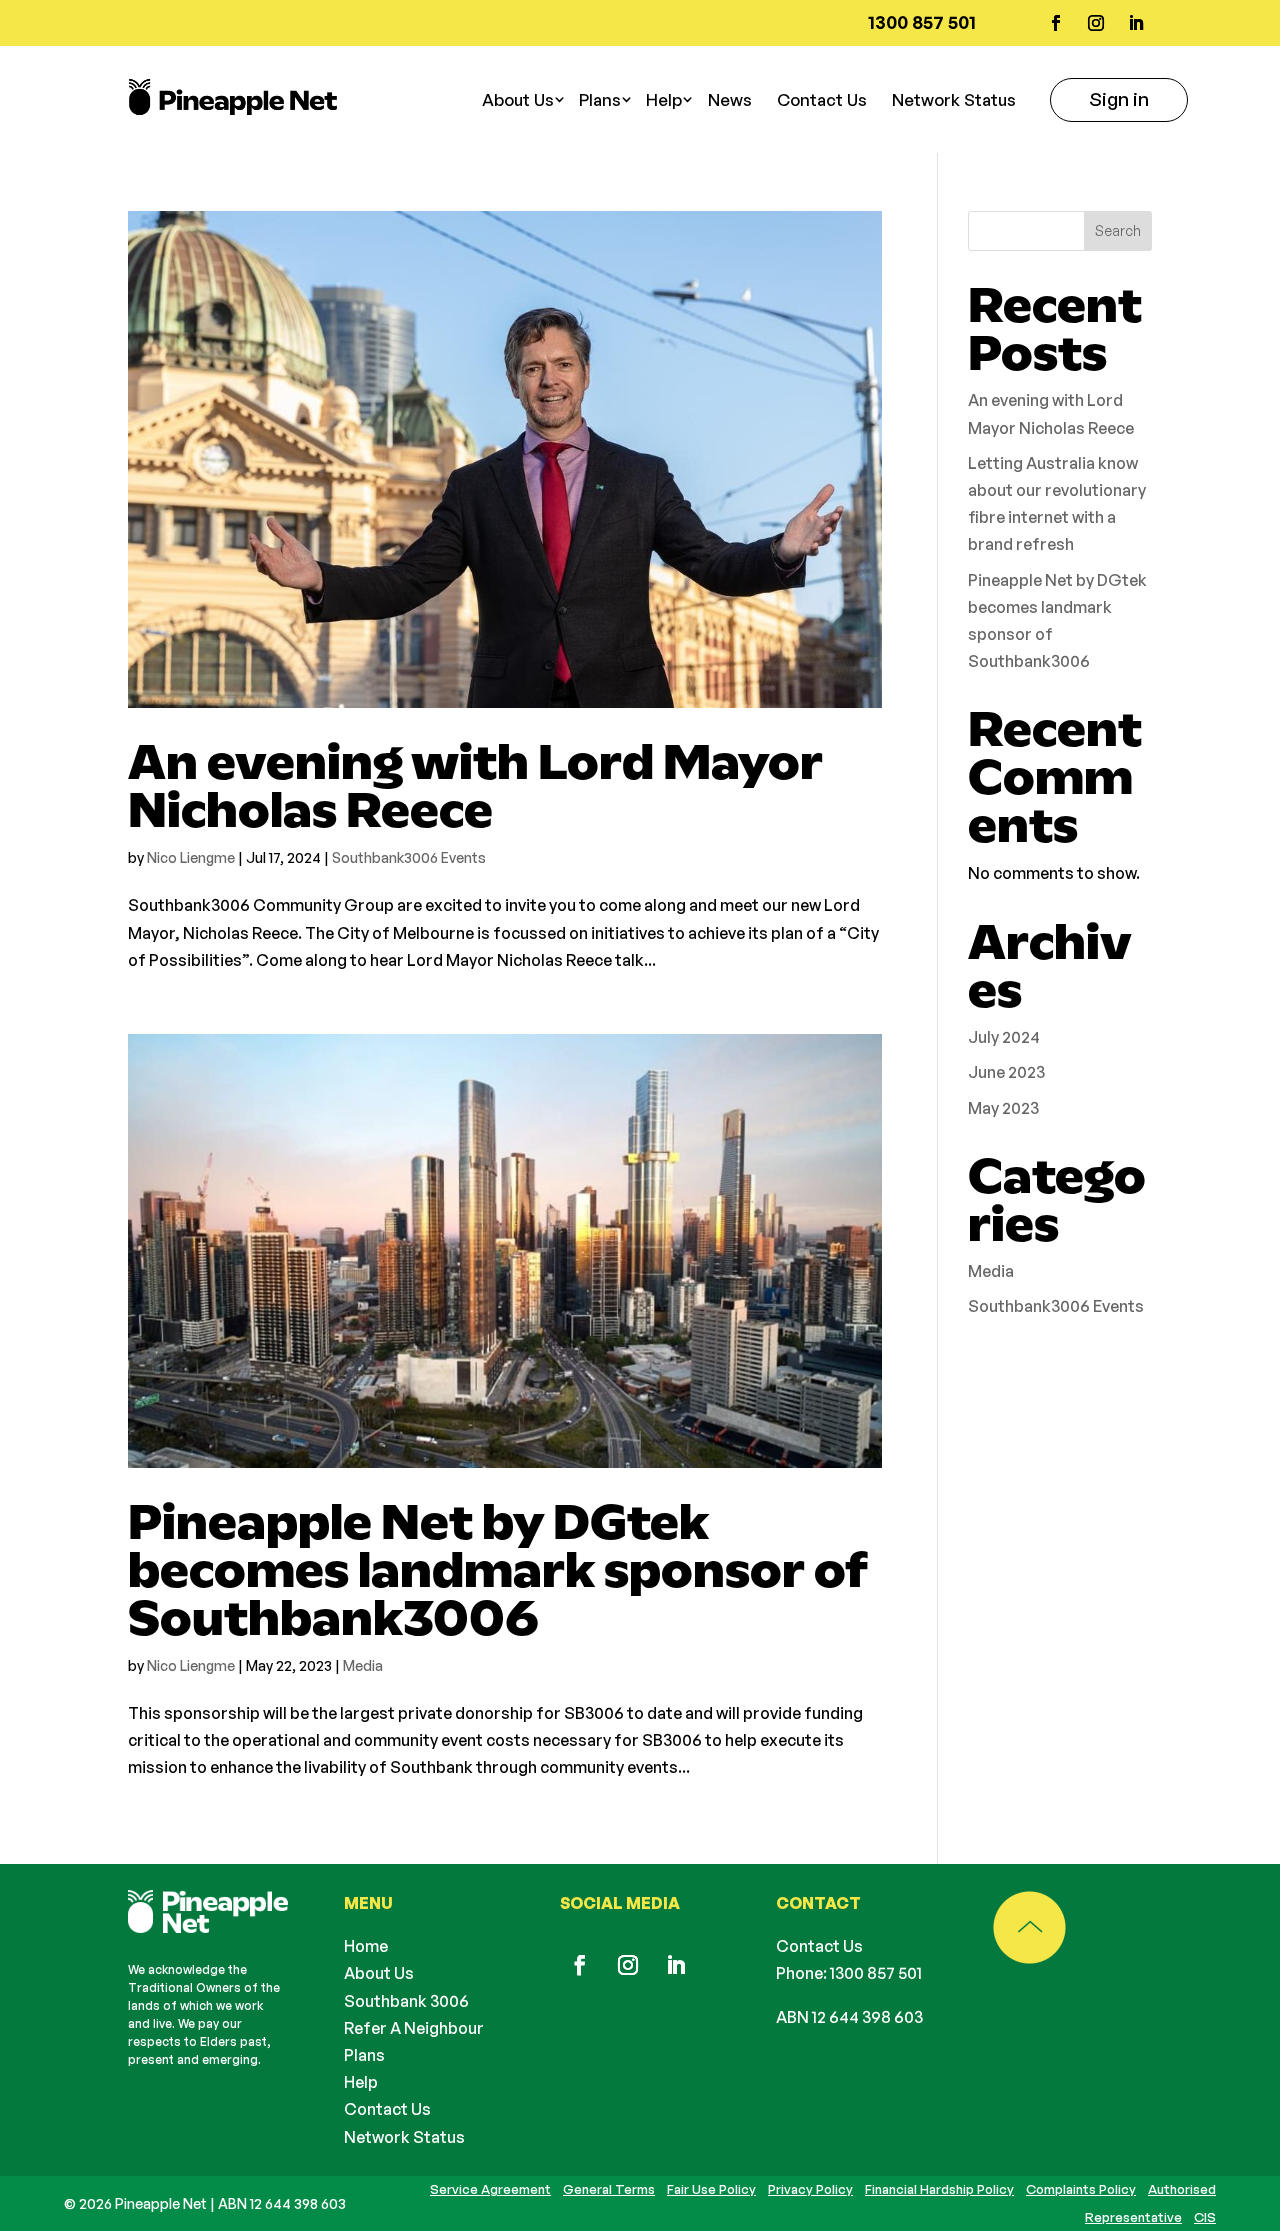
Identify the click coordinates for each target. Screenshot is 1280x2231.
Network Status (954, 99)
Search (1118, 230)
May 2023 (1003, 1108)
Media (363, 1665)
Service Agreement (490, 2189)
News (730, 99)
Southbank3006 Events (409, 857)
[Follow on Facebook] (1056, 23)
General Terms (609, 2189)
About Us (379, 1973)
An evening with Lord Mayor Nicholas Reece (475, 786)
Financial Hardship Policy (939, 2189)
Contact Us (822, 99)
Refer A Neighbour (414, 2028)
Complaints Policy (1081, 2189)
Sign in (1119, 99)
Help (664, 99)
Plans (364, 2055)
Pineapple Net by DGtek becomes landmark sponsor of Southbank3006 (497, 1570)
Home (366, 1946)
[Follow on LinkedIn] (1136, 23)
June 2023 (1006, 1072)
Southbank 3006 (406, 2001)
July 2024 (1004, 1037)
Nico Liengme (191, 857)
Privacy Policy (810, 2189)
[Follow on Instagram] (1096, 23)
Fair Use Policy (711, 2189)
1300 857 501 (876, 1973)
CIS (1205, 2217)
